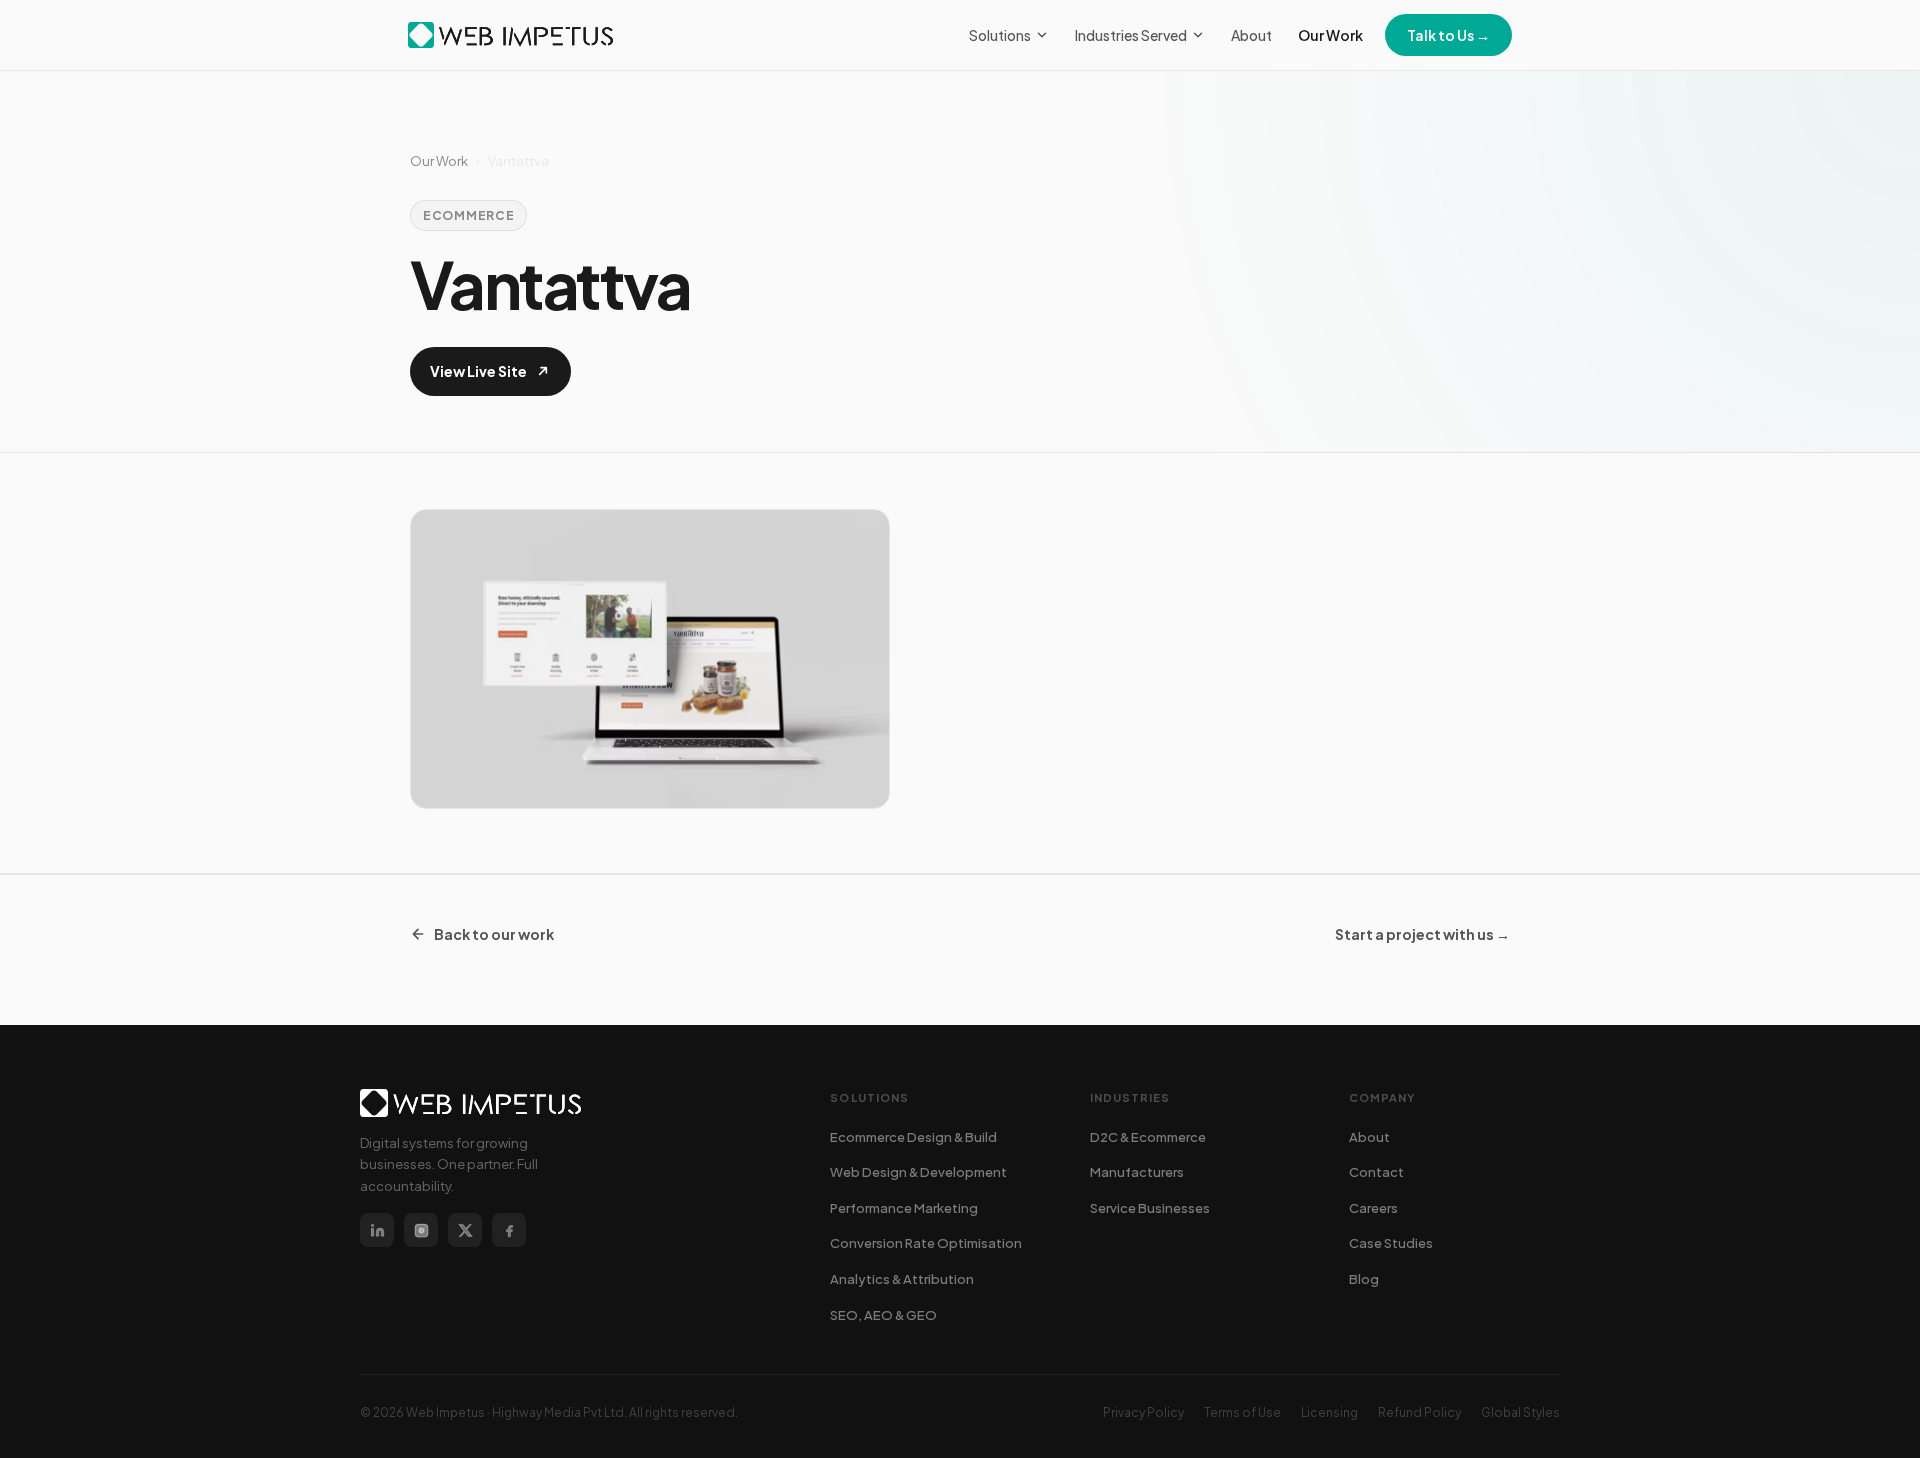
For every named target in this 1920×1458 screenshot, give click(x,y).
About (1251, 35)
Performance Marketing (904, 1208)
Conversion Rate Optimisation (926, 1243)
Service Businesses (1150, 1208)
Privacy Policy (1143, 1412)
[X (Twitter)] (465, 1230)
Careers (1373, 1208)
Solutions (1000, 35)
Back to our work (494, 934)
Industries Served (1131, 35)
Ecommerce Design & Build (913, 1137)
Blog (1364, 1279)
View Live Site (478, 371)
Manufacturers (1137, 1172)
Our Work (1330, 35)
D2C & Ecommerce (1148, 1137)
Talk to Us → (1448, 35)
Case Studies (1391, 1243)
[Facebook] (509, 1230)
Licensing (1329, 1412)
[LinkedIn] (377, 1230)
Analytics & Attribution (902, 1279)
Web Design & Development (918, 1172)
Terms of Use (1242, 1412)
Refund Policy (1419, 1412)
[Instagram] (421, 1230)
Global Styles (1520, 1412)
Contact (1376, 1172)
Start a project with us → (1422, 934)
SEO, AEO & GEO (883, 1315)
